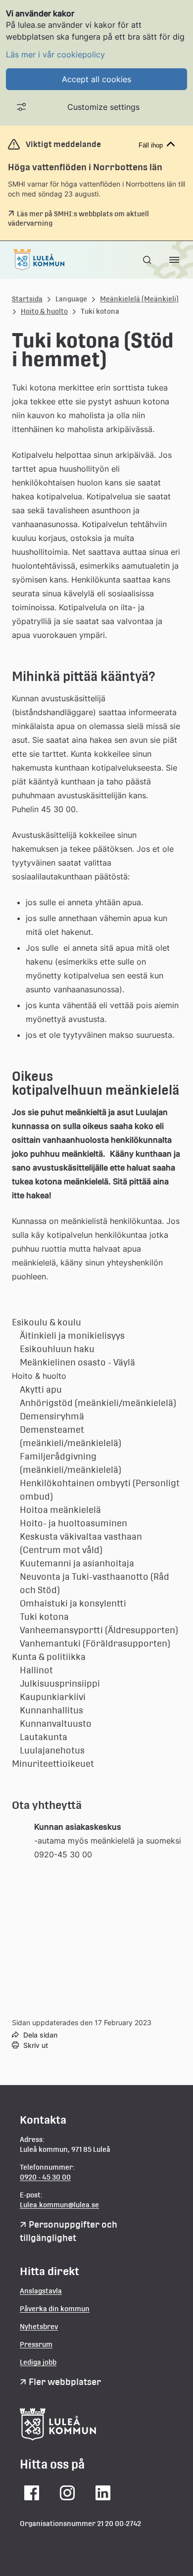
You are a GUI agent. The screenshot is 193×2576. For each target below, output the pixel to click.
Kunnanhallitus (51, 1710)
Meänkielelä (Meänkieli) (139, 299)
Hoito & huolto (44, 311)
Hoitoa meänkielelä (60, 1510)
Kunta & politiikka (49, 1657)
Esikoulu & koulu (47, 1322)
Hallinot (36, 1670)
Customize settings (103, 107)
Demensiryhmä (52, 1416)
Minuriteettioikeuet (53, 1764)
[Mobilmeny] (174, 260)
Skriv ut (36, 2045)
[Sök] (148, 260)
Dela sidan (40, 2035)
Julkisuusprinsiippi (60, 1683)
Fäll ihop (151, 145)
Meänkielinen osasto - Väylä (77, 1362)
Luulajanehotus (52, 1750)
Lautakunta (44, 1737)
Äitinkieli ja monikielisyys (72, 1336)
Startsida (27, 299)
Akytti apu (41, 1389)
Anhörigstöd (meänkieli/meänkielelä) (98, 1403)
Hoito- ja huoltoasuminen (73, 1523)
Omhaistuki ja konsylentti (73, 1603)
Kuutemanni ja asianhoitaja (77, 1563)
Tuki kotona (44, 1617)
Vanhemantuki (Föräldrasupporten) (95, 1643)
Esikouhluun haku (57, 1349)
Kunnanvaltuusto (56, 1724)
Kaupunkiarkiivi (53, 1697)
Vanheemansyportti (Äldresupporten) (99, 1630)
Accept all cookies (96, 79)
